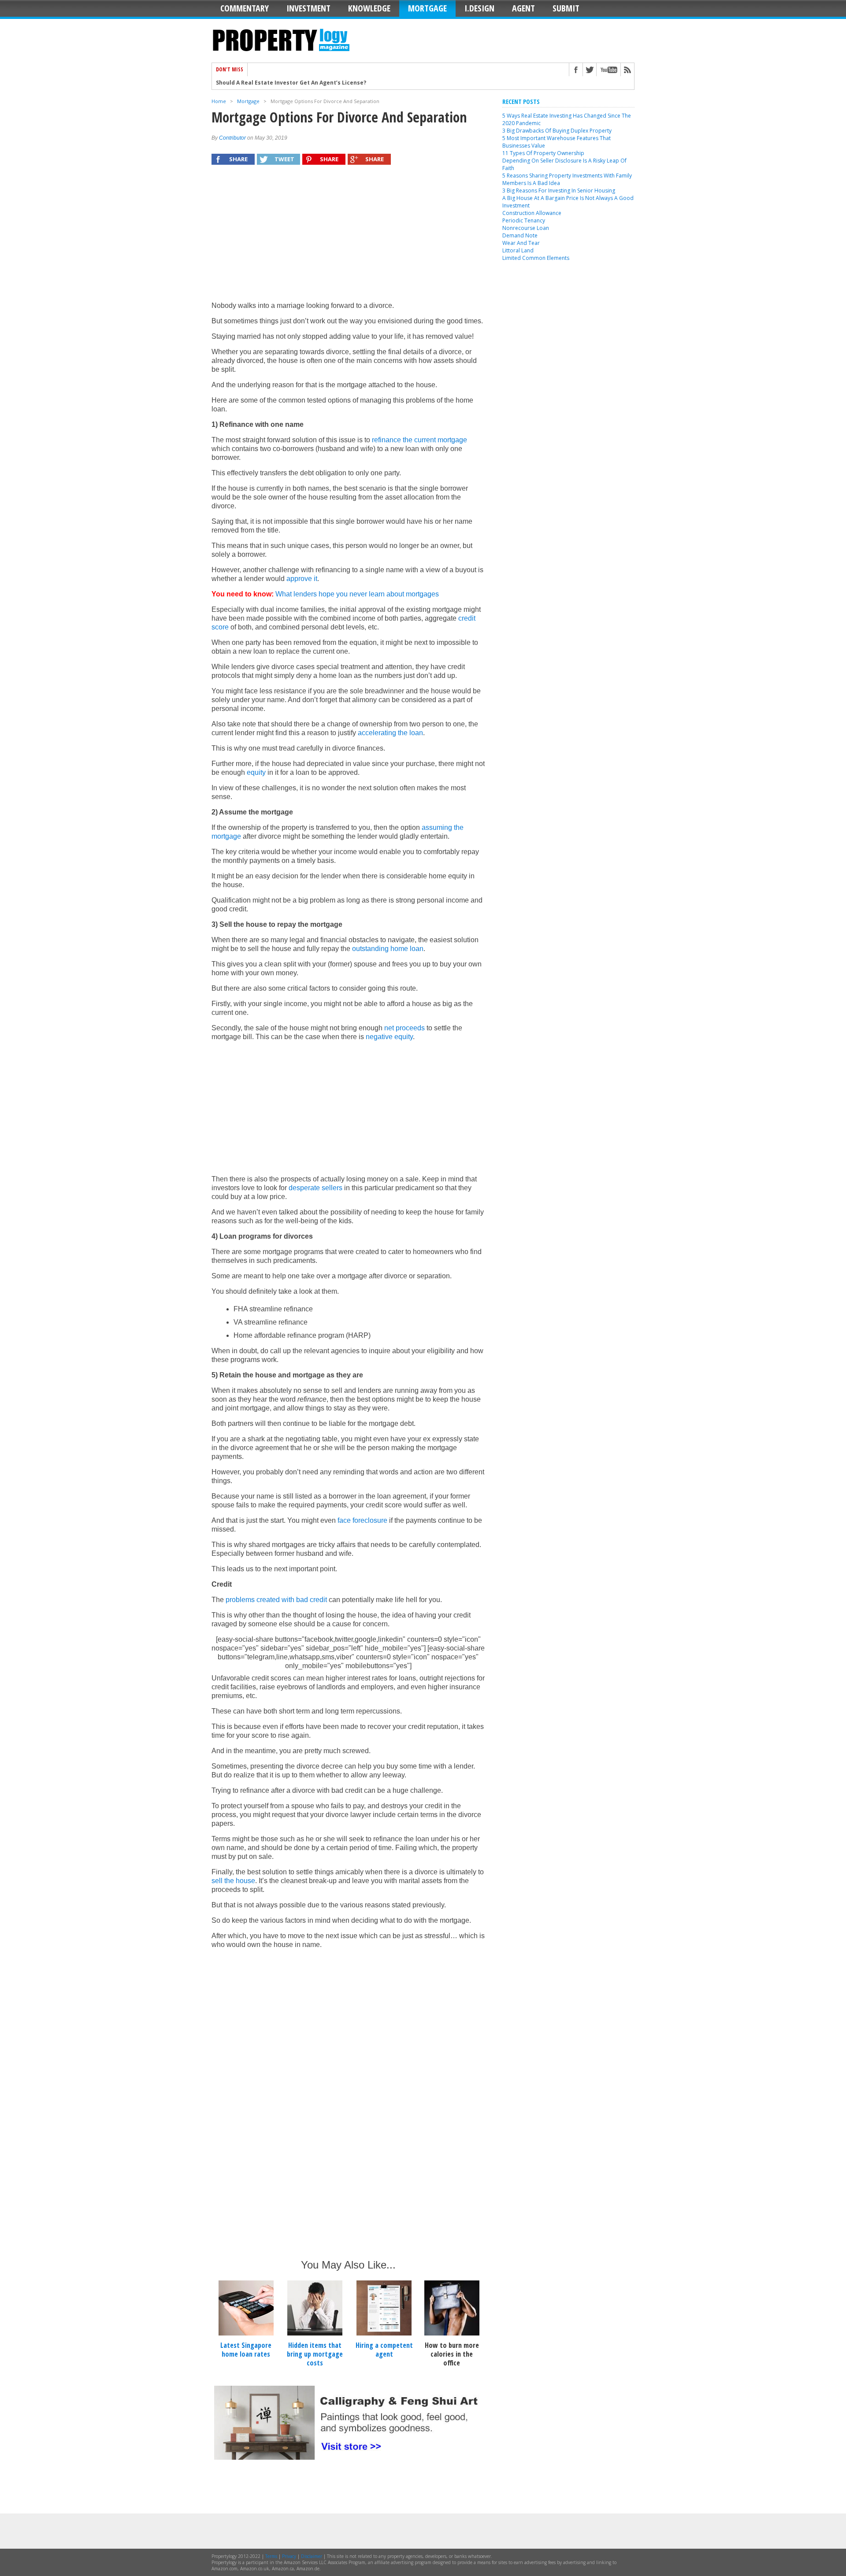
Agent (523, 8)
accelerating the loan (390, 733)
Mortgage (427, 8)
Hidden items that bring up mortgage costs (315, 2354)
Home (219, 101)
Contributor (232, 138)
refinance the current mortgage (419, 440)
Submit (566, 8)
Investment (308, 8)
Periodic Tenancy (524, 220)
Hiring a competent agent (384, 2350)
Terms (271, 2556)
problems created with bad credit (276, 1600)
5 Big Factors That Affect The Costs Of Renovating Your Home (302, 83)
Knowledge (369, 8)
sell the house (233, 1881)
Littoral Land (518, 250)
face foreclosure (362, 1520)
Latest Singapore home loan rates (246, 2350)
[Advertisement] (348, 237)
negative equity (389, 1037)
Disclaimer (312, 2556)
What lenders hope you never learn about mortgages (357, 594)
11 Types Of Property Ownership (543, 153)
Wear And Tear (521, 243)
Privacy (289, 2556)
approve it (302, 579)
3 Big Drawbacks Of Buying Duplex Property (557, 131)
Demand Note (520, 235)
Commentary (245, 8)
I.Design (479, 8)
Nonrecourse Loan (526, 228)
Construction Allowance (532, 213)
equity (256, 772)
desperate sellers (315, 1188)
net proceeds (404, 1028)
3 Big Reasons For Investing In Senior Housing (559, 191)
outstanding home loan (388, 949)
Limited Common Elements (536, 258)
